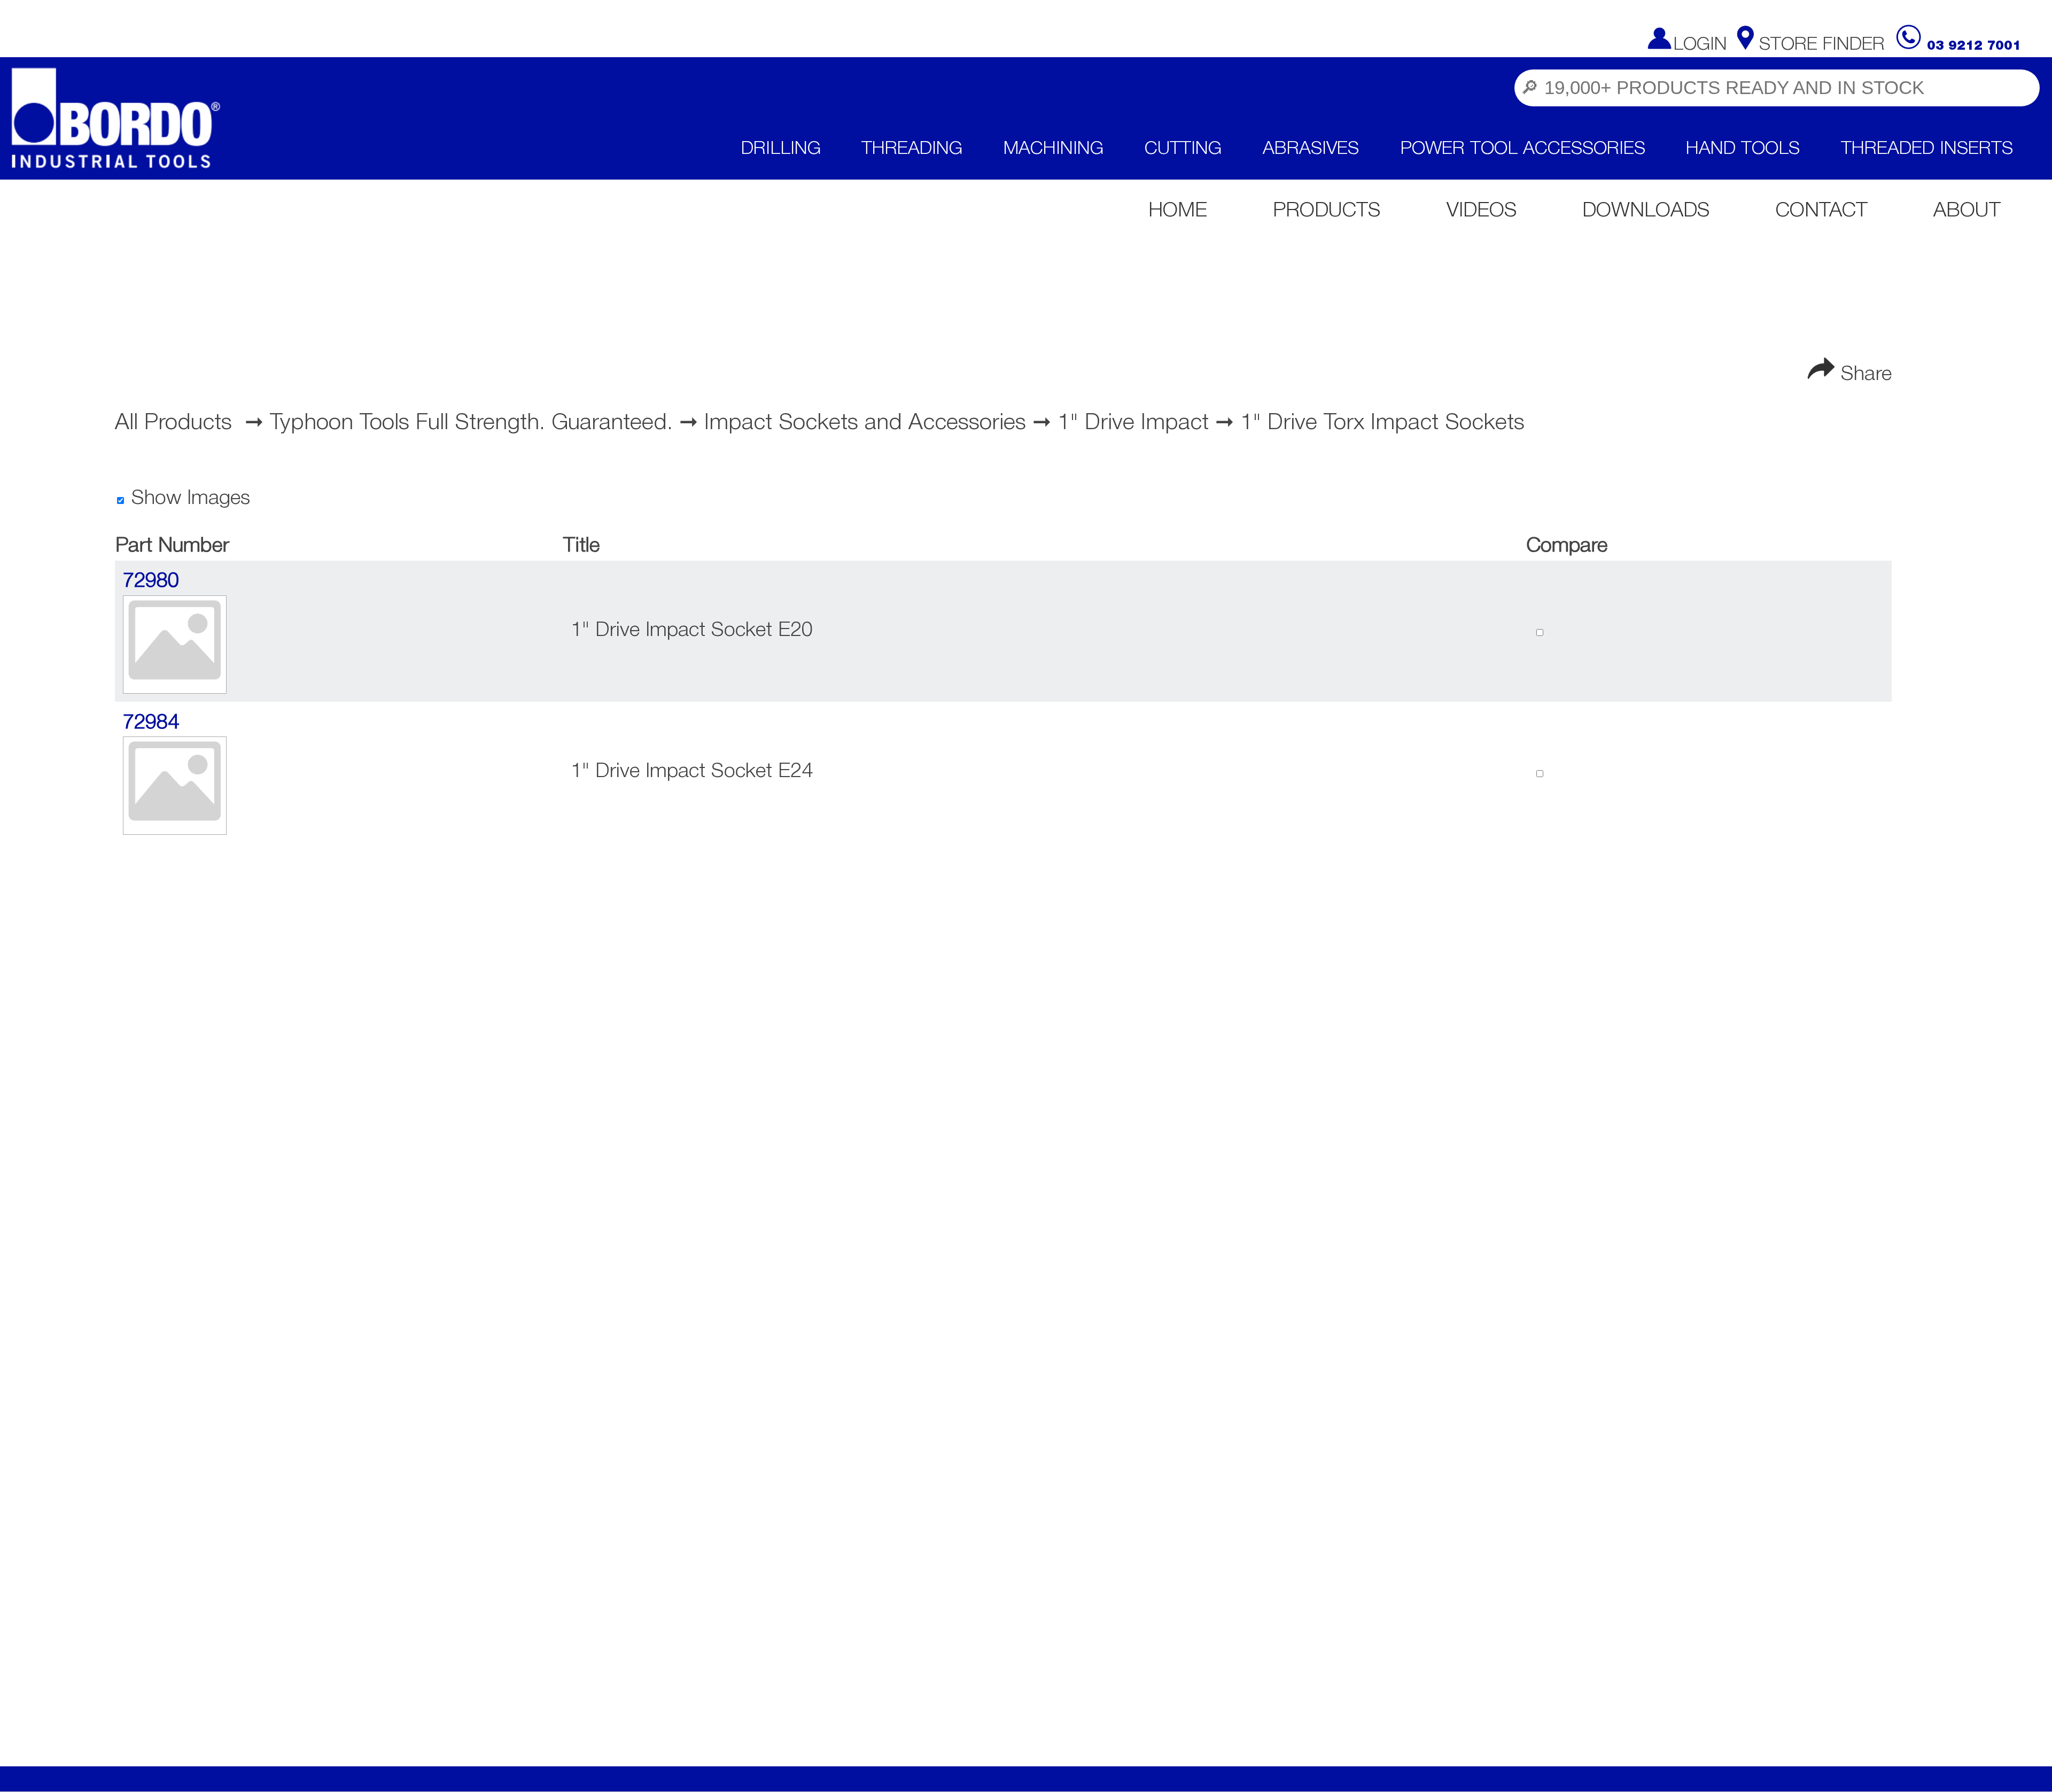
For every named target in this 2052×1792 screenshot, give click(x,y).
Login (1700, 45)
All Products (173, 423)
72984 (151, 723)
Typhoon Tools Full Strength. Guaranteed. (471, 423)
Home (1178, 211)
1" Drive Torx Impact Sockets (1382, 423)
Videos (1482, 211)
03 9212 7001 (1974, 46)
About (1967, 211)
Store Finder (1822, 45)
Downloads (1646, 211)
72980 (151, 581)
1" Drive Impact (1133, 423)
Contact (1822, 211)
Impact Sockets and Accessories (865, 423)
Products (1327, 211)
